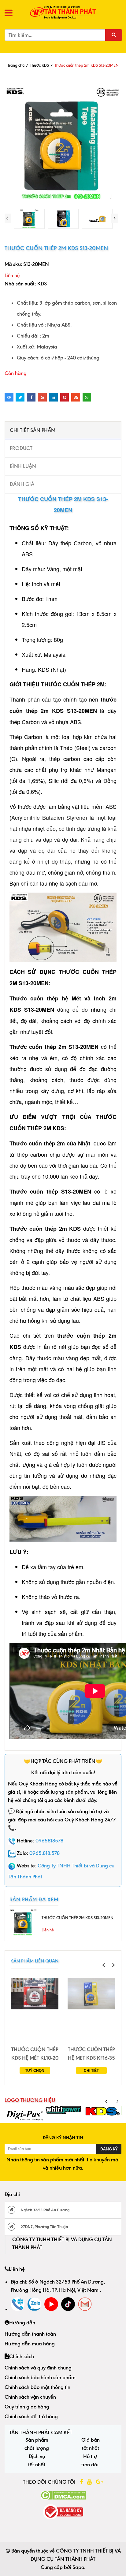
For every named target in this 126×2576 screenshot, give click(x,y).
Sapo (78, 2567)
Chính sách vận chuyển (30, 2397)
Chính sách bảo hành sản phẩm (40, 2377)
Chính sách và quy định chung (38, 2368)
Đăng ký (109, 2149)
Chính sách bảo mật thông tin (37, 2387)
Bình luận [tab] (23, 466)
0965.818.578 (44, 1853)
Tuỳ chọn (35, 2071)
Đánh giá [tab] (22, 484)
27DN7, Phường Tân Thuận (44, 2227)
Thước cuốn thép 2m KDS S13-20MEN (78, 1918)
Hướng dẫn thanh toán (30, 2334)
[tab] (63, 430)
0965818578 (49, 1841)
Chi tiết (91, 2071)
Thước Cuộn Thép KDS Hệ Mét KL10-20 (35, 2054)
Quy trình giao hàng (27, 2407)
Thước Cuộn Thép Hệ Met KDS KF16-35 (91, 2054)
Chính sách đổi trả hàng (31, 2416)
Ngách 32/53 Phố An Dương (45, 2210)
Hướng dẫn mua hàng (30, 2344)
